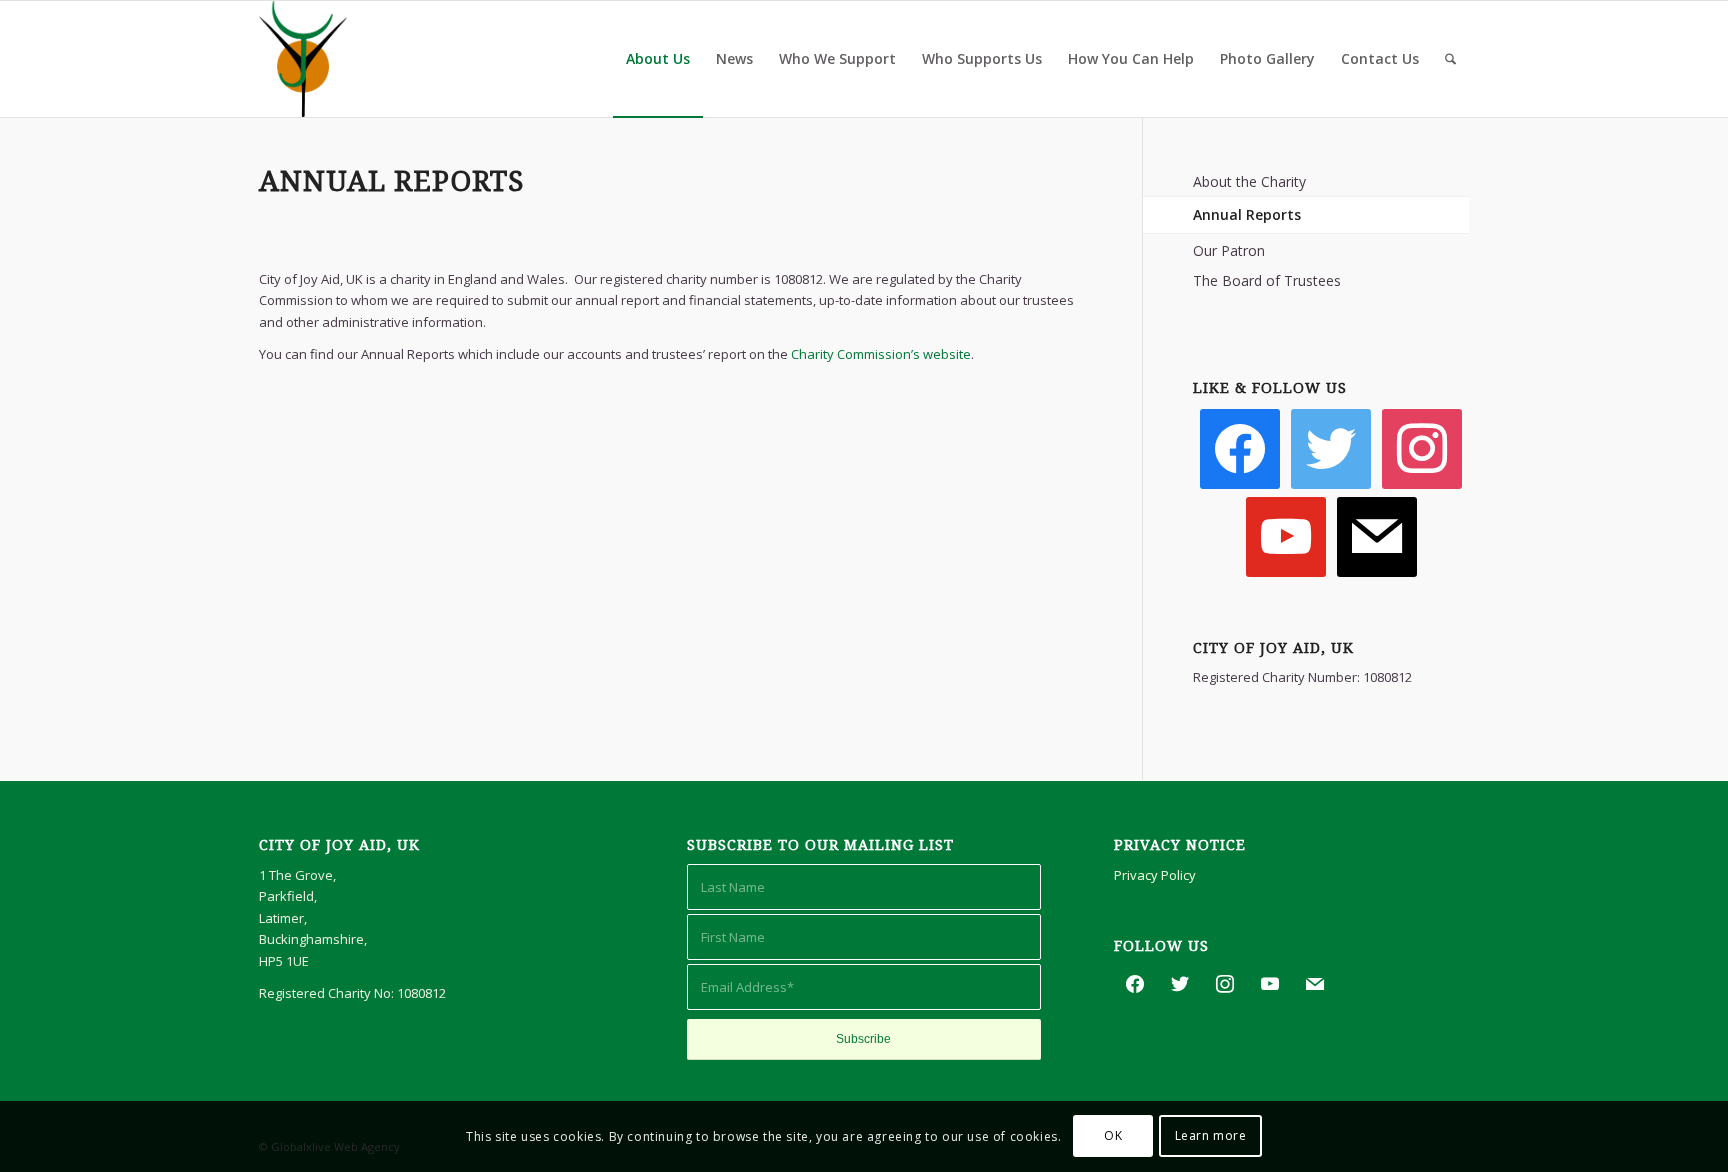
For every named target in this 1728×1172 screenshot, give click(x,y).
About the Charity (1249, 181)
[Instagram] (1286, 534)
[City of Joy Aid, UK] (303, 59)
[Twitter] (1331, 446)
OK (1113, 1136)
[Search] (1450, 59)
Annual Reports (1247, 214)
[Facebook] (1240, 446)
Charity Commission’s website (881, 354)
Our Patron (1229, 250)
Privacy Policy (1155, 875)
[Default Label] (1422, 446)
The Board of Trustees (1267, 280)
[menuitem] (658, 59)
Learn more (1211, 1136)
